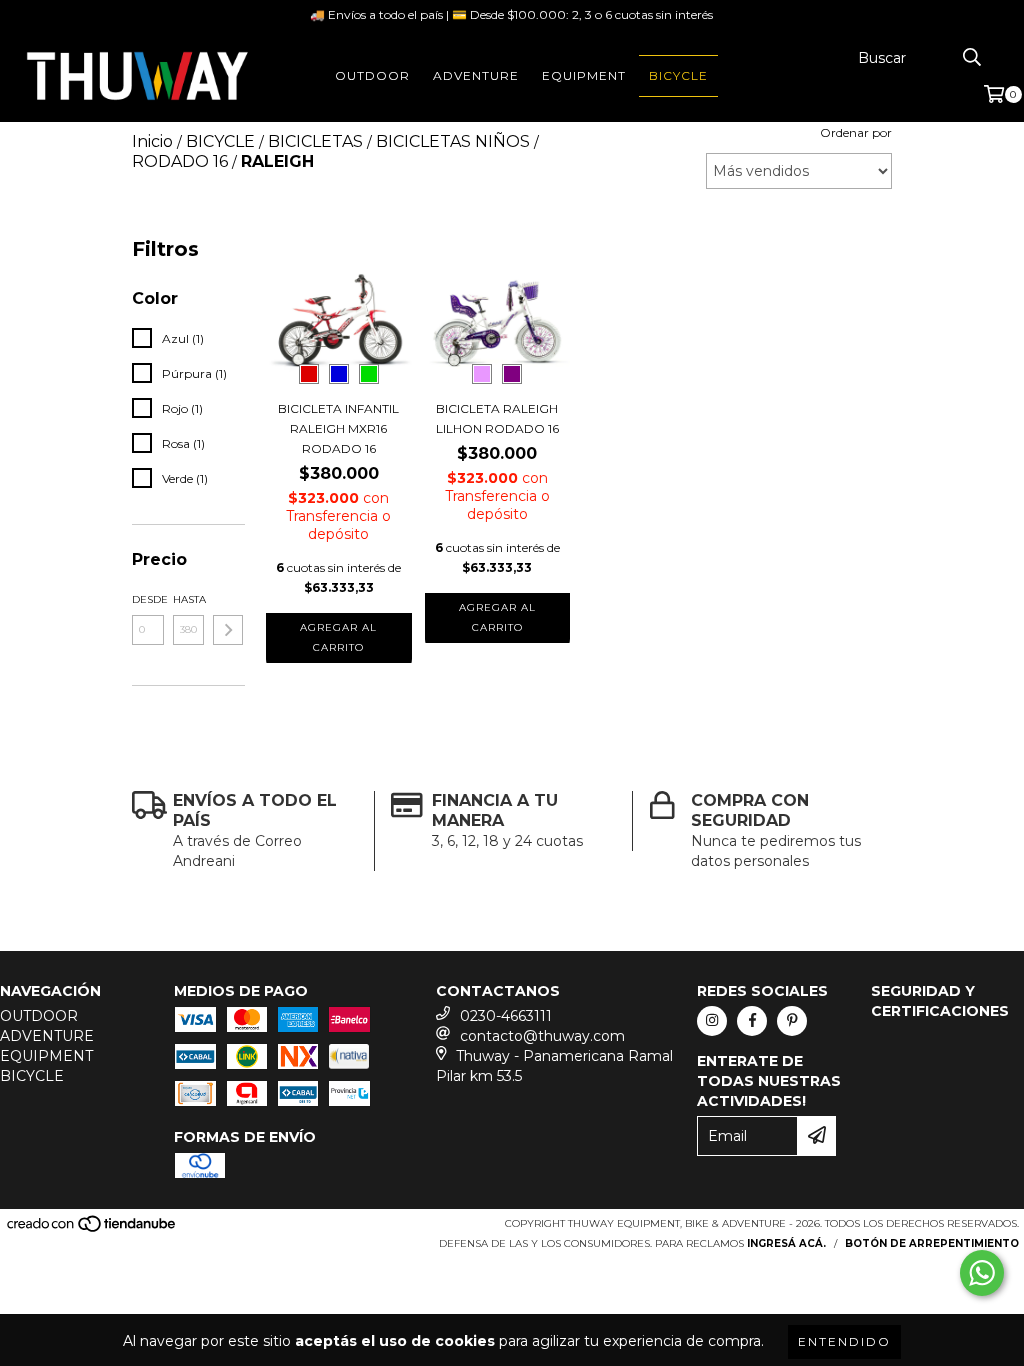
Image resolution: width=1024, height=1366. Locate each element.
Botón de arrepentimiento (932, 1243)
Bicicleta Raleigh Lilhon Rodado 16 (497, 418)
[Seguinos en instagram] (712, 1021)
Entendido (844, 1341)
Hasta (189, 599)
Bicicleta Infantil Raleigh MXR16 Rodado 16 (338, 428)
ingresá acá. (786, 1243)
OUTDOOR (372, 75)
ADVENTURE (476, 75)
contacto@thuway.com (542, 1036)
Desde (148, 599)
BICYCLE (678, 75)
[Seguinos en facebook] (752, 1021)
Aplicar (228, 630)
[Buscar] (972, 58)
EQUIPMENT (584, 75)
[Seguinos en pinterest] (792, 1021)
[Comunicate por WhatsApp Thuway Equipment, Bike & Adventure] (982, 1273)
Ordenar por (856, 132)
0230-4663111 (506, 1016)
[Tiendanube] (92, 1229)
